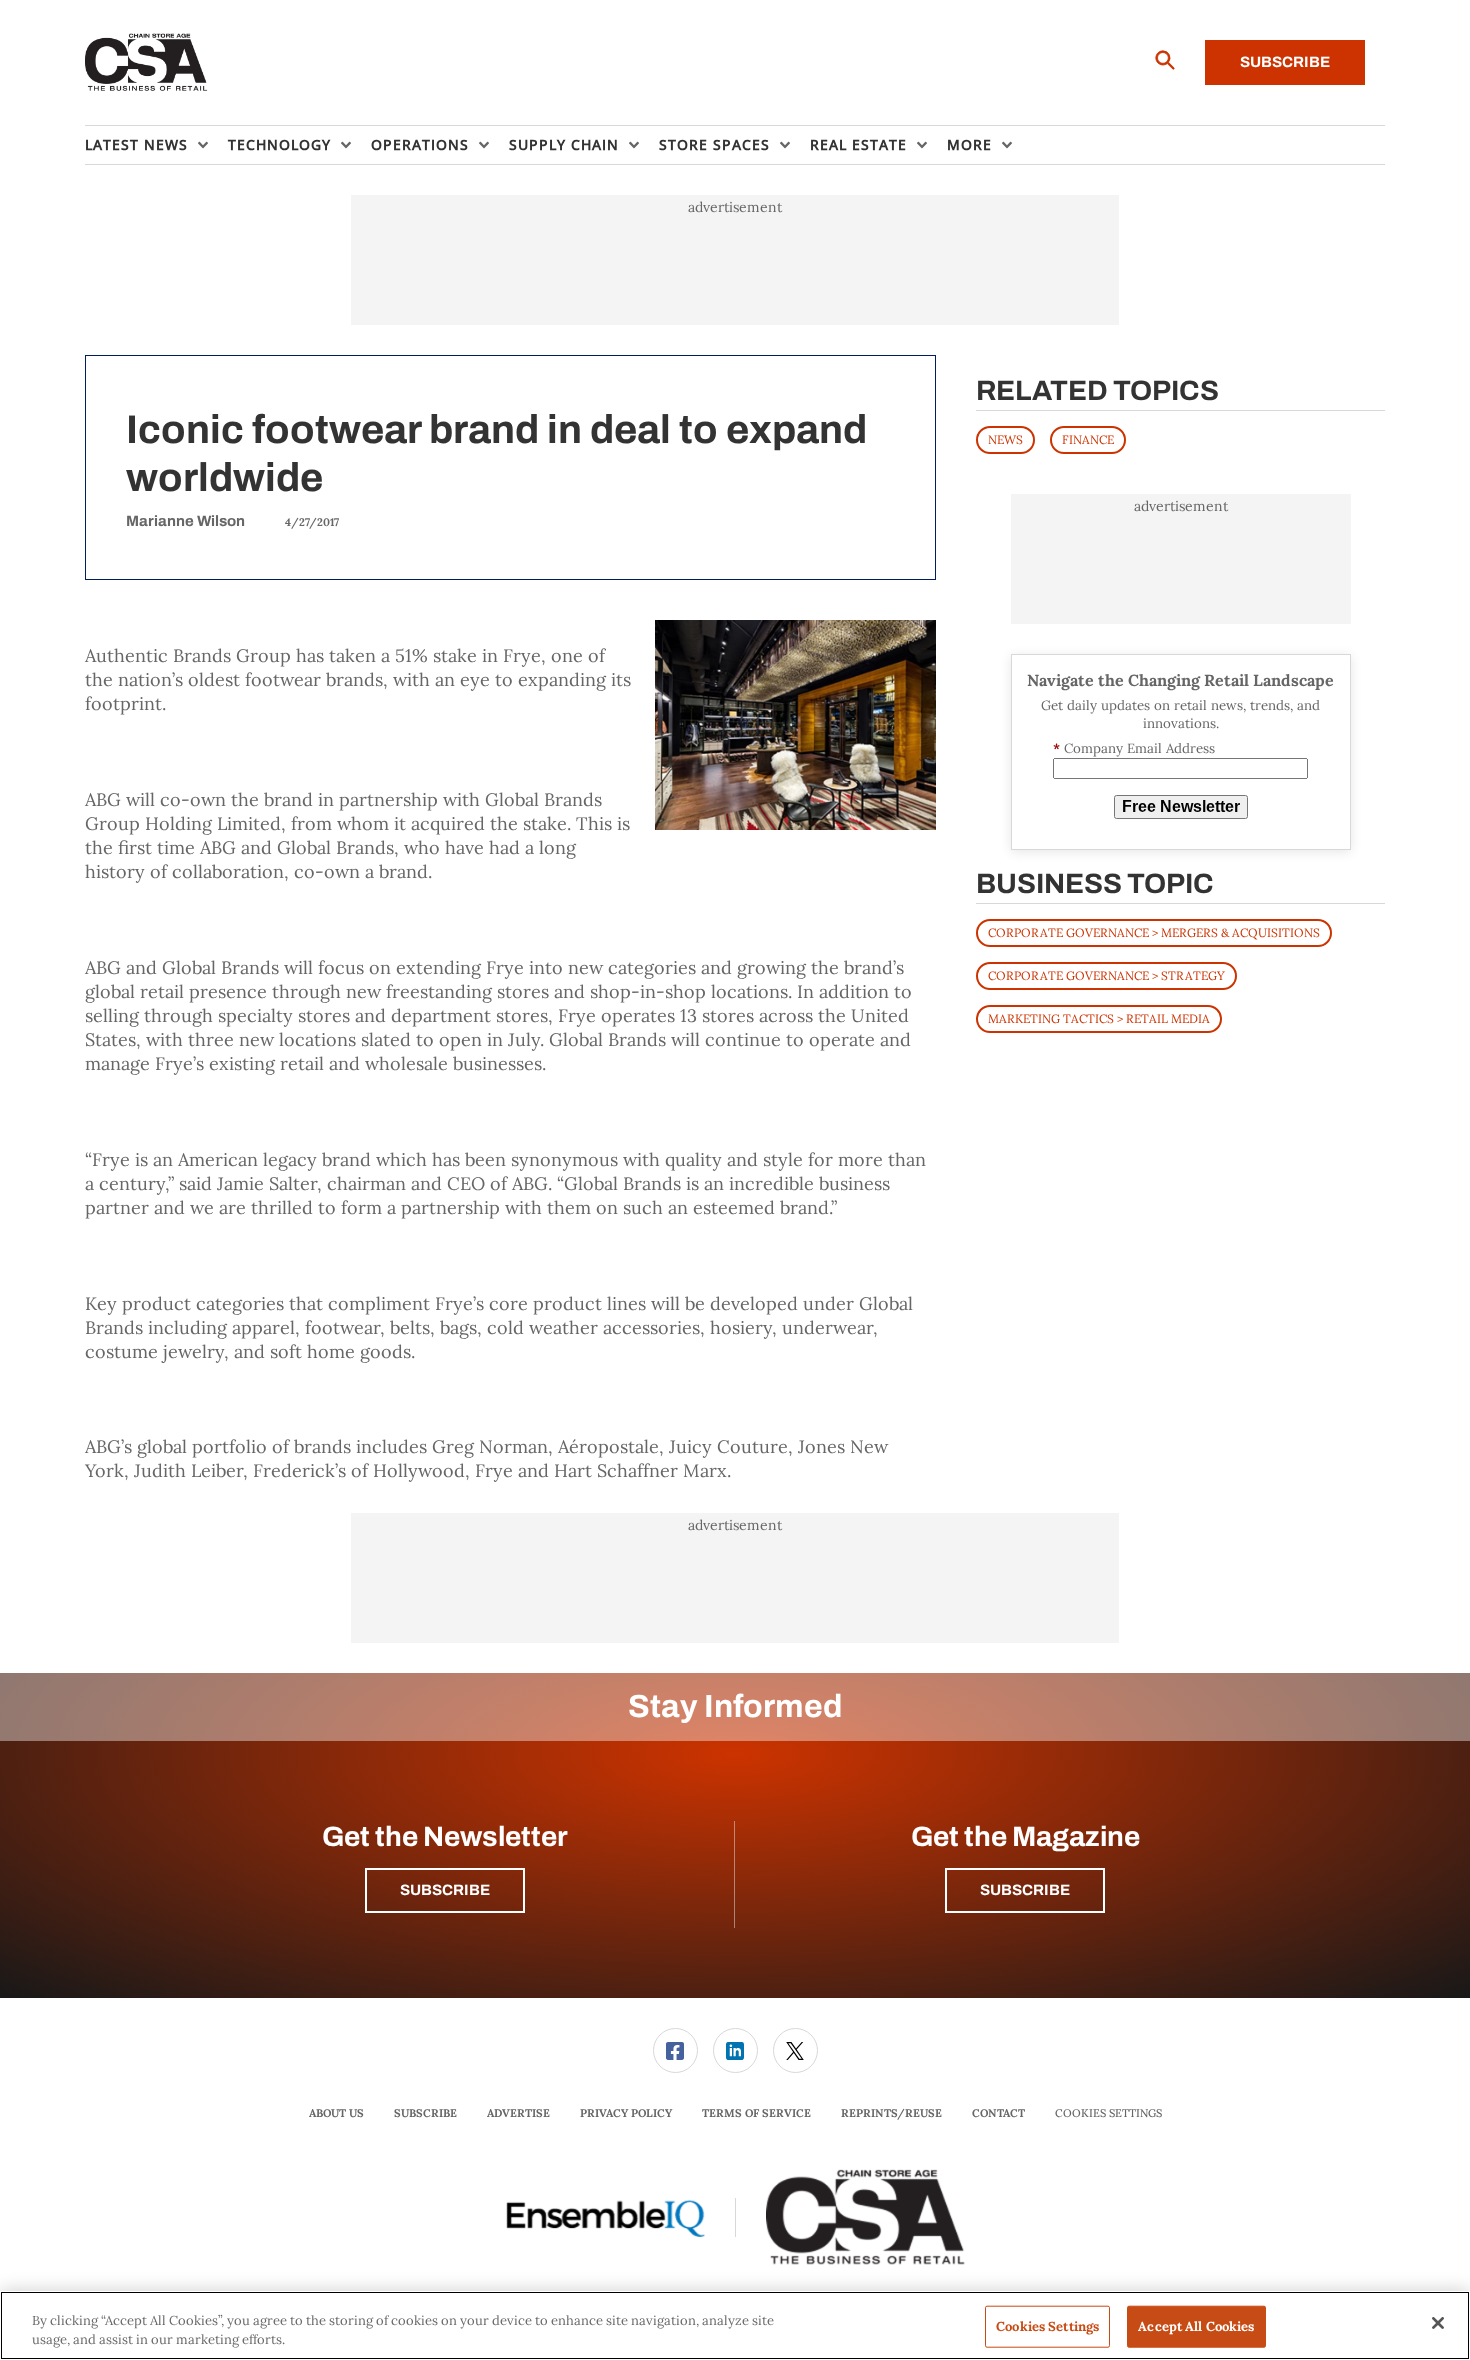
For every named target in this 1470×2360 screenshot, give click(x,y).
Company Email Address (1134, 748)
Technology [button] (279, 144)
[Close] (1438, 2323)
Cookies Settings (1108, 2113)
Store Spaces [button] (714, 144)
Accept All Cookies (1196, 2326)
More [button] (969, 144)
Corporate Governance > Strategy (1106, 975)
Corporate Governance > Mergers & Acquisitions (1154, 932)
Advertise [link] (518, 2113)
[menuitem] (156, 145)
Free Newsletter (1181, 806)
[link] (675, 2050)
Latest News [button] (136, 144)
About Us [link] (336, 2113)
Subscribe (1285, 62)
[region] (735, 2325)
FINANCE (1088, 439)
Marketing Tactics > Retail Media (1099, 1018)
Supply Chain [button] (564, 144)
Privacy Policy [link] (626, 2113)
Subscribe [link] (425, 2113)
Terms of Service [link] (756, 2113)
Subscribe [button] (445, 1890)
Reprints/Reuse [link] (891, 2113)
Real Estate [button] (858, 144)
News (1005, 439)
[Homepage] (146, 63)
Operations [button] (420, 144)
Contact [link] (998, 2113)
